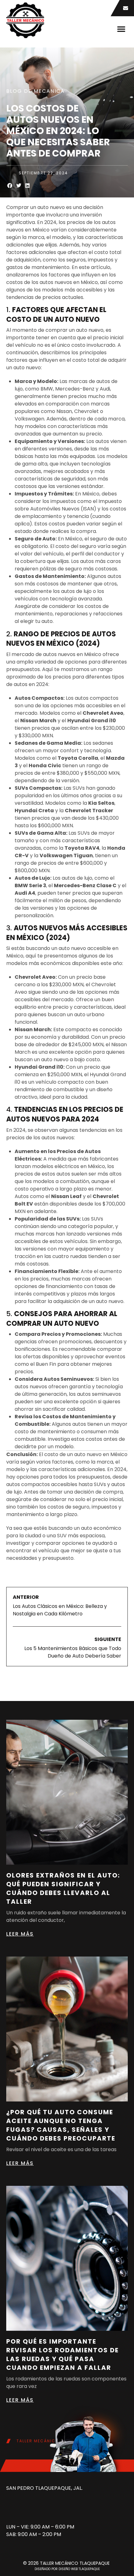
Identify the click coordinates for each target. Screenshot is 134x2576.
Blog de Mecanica (36, 91)
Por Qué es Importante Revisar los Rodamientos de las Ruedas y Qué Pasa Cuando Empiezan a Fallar (62, 2355)
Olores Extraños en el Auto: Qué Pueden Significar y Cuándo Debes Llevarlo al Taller (63, 1888)
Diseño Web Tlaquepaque (79, 2569)
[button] (121, 29)
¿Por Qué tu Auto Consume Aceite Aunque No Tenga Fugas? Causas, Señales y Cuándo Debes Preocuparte (61, 2125)
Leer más (20, 1934)
